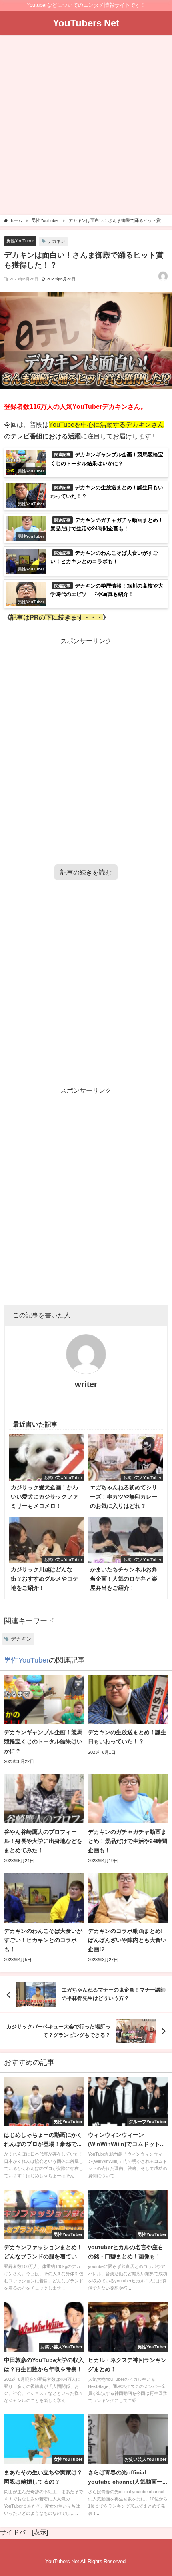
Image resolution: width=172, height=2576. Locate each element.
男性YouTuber (20, 241)
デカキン (56, 241)
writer (86, 1384)
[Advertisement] (86, 126)
